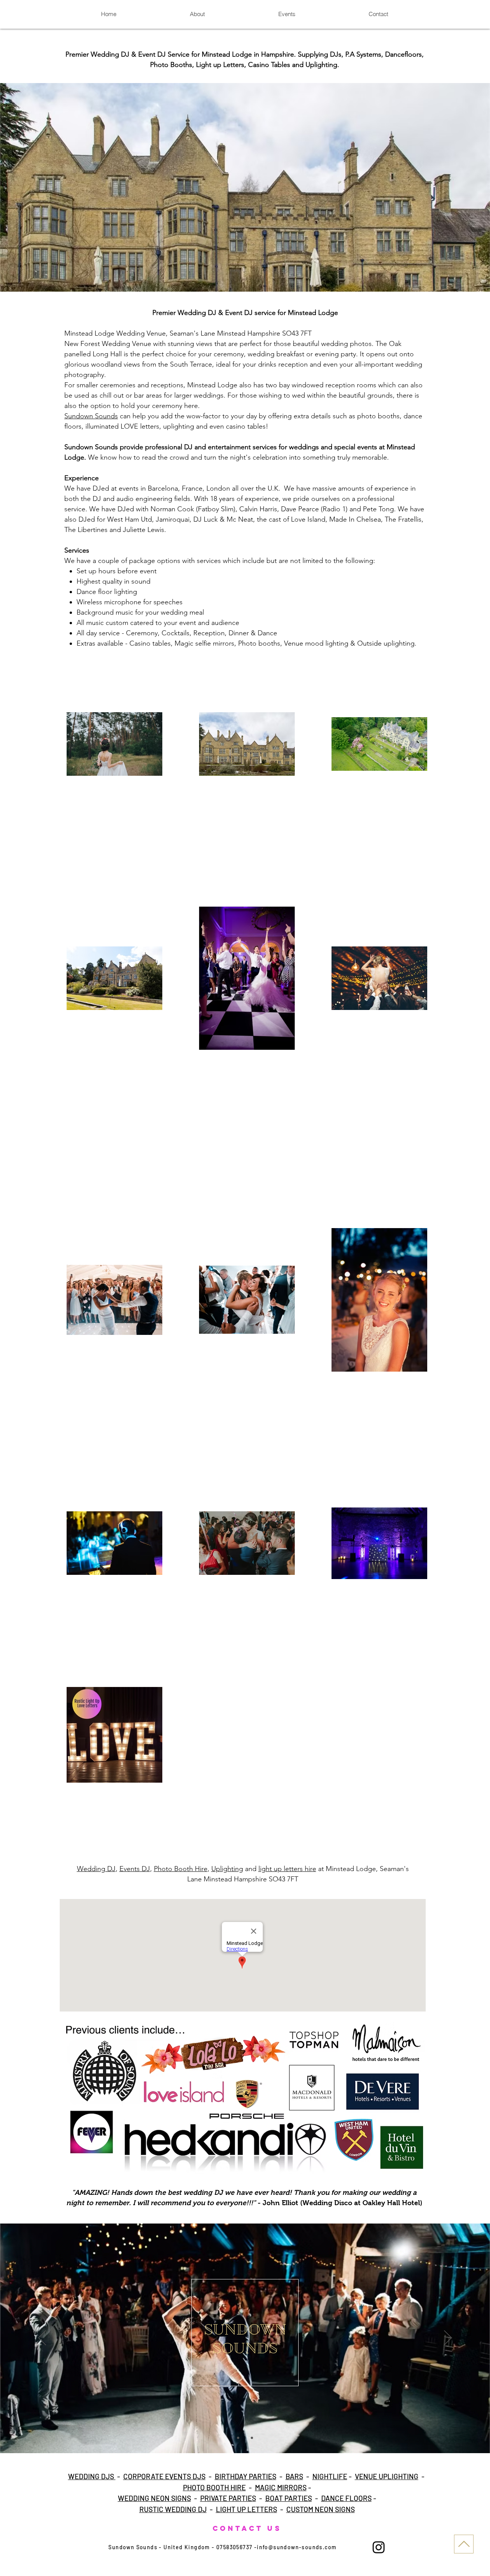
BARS (294, 2476)
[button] (245, 187)
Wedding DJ (96, 1869)
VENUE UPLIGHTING (387, 2476)
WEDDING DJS (92, 2476)
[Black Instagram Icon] (379, 2547)
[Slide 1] (238, 2438)
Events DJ (135, 1869)
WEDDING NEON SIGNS (154, 2498)
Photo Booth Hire (181, 1869)
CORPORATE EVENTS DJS (164, 2476)
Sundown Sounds (91, 416)
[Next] (448, 2338)
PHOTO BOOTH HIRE (214, 2487)
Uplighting (227, 1869)
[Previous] (42, 2338)
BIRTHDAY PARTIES (246, 2476)
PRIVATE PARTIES (228, 2498)
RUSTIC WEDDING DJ (173, 2509)
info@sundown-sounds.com (297, 2547)
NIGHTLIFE (330, 2476)
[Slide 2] (245, 2438)
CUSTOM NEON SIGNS (321, 2509)
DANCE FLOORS (346, 2498)
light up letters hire (287, 1869)
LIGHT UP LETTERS (247, 2509)
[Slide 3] (252, 2438)
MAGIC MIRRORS (281, 2487)
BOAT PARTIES (289, 2498)
